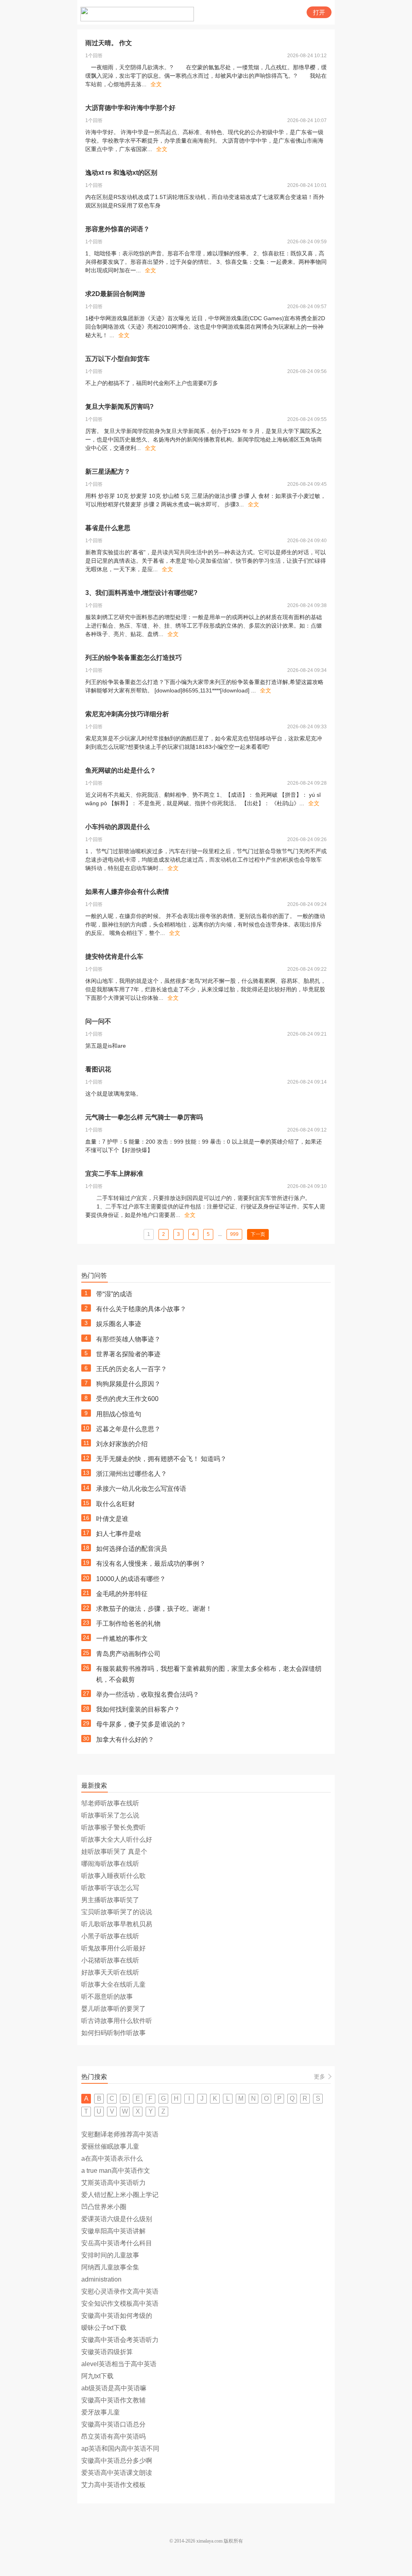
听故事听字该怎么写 (110, 1888)
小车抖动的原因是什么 (117, 827)
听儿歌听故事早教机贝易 (117, 1924)
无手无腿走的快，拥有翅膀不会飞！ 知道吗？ (161, 1459)
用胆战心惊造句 (119, 1414)
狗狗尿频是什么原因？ (128, 1384)
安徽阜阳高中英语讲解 (113, 2231)
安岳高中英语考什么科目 (117, 2243)
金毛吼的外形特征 (122, 1594)
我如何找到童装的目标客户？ (138, 1709)
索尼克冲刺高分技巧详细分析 (127, 714)
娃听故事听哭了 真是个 (114, 1852)
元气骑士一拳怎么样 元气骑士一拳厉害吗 (144, 1117)
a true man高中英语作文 (116, 2171)
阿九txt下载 (97, 2376)
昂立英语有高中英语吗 (113, 2436)
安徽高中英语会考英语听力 (120, 2340)
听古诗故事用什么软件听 (117, 2021)
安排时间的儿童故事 (110, 2255)
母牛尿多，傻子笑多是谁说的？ (141, 1724)
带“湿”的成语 (114, 1294)
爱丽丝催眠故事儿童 (110, 2146)
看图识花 (98, 1069)
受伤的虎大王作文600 (127, 1399)
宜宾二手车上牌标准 (114, 1174)
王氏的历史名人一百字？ (132, 1369)
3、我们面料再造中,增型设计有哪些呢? (141, 593)
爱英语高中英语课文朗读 (117, 2473)
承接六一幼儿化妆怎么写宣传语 (141, 1489)
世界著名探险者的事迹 (128, 1354)
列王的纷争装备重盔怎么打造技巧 (134, 658)
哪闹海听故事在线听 (110, 1864)
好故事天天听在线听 (110, 1972)
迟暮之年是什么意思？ (128, 1429)
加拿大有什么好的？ (125, 1740)
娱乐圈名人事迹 (119, 1324)
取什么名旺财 (115, 1504)
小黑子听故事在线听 (110, 1936)
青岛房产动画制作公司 (128, 1654)
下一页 (258, 1234)
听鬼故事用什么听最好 (113, 1948)
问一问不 (98, 1021)
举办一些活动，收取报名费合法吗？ (148, 1694)
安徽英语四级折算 (107, 2352)
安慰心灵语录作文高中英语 (120, 2291)
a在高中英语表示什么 (112, 2158)
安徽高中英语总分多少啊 (117, 2461)
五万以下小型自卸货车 (117, 359)
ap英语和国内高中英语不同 (120, 2449)
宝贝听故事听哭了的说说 (117, 1912)
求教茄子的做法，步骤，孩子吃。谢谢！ (154, 1609)
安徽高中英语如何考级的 (117, 2316)
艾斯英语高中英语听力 (113, 2183)
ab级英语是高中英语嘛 (114, 2388)
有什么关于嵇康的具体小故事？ (141, 1309)
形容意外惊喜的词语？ (117, 229)
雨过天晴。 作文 (109, 43)
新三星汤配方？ (108, 471)
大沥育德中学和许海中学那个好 (130, 108)
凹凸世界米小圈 (104, 2207)
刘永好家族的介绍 (122, 1444)
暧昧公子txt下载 (104, 2328)
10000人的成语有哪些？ (131, 1579)
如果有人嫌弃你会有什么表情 (127, 892)
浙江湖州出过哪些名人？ (132, 1474)
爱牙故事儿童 (101, 2412)
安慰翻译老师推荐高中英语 (120, 2134)
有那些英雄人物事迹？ (128, 1339)
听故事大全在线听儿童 (113, 1984)
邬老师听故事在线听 (110, 1803)
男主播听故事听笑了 (110, 1900)
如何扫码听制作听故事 (113, 2033)
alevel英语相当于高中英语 (119, 2364)
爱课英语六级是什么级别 (117, 2219)
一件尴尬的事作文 (122, 1638)
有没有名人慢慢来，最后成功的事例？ (151, 1564)
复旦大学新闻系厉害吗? (119, 407)
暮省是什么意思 (108, 528)
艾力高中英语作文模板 (113, 2485)
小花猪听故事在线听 (110, 1960)
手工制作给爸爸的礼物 (128, 1624)
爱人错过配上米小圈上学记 (120, 2195)
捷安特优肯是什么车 (114, 956)
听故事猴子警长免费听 (113, 1827)
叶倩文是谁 (112, 1519)
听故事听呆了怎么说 (110, 1815)
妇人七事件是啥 (119, 1534)
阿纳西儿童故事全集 (110, 2267)
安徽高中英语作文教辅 (113, 2400)
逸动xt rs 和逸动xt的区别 (121, 173)
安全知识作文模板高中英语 (120, 2303)
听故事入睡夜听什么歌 (113, 1876)
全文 (156, 84)
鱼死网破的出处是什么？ (121, 770)
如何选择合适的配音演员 (132, 1549)
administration (101, 2279)
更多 (319, 2077)
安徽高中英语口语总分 (113, 2424)
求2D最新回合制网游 (115, 294)
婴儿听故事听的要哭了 (113, 2009)
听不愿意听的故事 (107, 1997)
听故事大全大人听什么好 (117, 1839)
